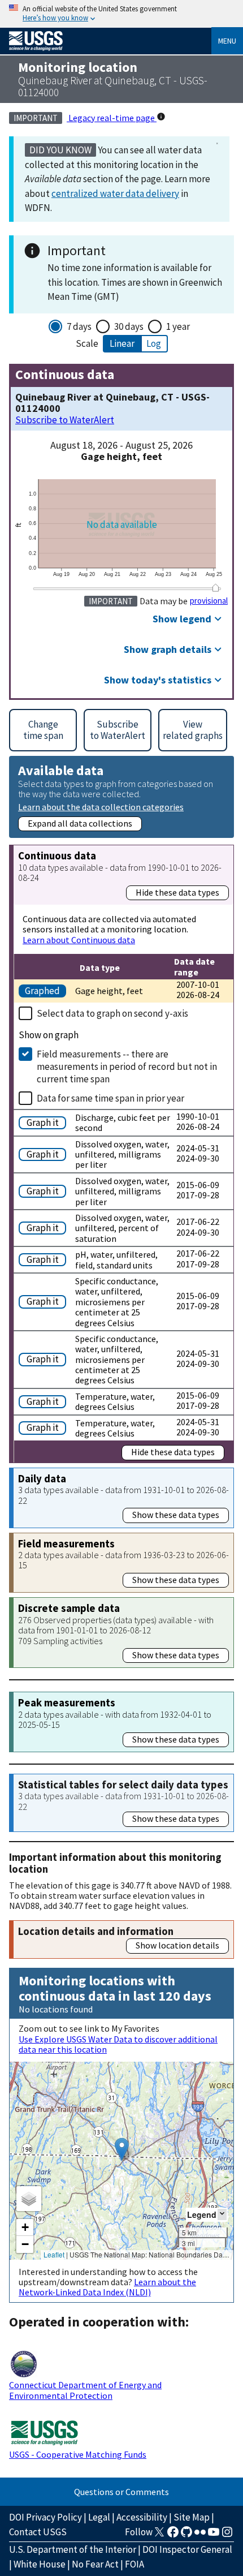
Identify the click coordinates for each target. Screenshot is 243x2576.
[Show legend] (222, 2214)
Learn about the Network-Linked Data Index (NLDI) (107, 2287)
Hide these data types (177, 892)
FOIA (134, 2564)
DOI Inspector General (187, 2549)
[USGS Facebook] (173, 2535)
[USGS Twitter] (159, 2535)
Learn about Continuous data (79, 940)
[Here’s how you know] (121, 14)
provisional (209, 601)
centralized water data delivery (115, 193)
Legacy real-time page (112, 118)
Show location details (177, 1945)
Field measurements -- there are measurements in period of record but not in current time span (127, 1066)
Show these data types (176, 1515)
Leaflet (54, 2254)
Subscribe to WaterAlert (65, 420)
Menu (227, 41)
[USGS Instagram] (227, 2535)
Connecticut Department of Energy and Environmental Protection (85, 2390)
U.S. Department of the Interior (73, 2549)
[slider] (215, 588)
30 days (129, 326)
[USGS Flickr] (200, 2535)
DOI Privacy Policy (45, 2517)
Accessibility (142, 2517)
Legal (99, 2517)
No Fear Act (95, 2564)
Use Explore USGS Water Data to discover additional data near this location (118, 2044)
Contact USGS (38, 2532)
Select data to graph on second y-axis (112, 1013)
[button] (122, 2149)
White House (40, 2564)
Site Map (192, 2517)
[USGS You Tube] (214, 2535)
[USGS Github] (186, 2535)
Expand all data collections (80, 823)
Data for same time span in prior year (110, 1098)
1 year (178, 326)
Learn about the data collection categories (101, 807)
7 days (79, 326)
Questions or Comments (121, 2492)
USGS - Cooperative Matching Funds (78, 2454)
